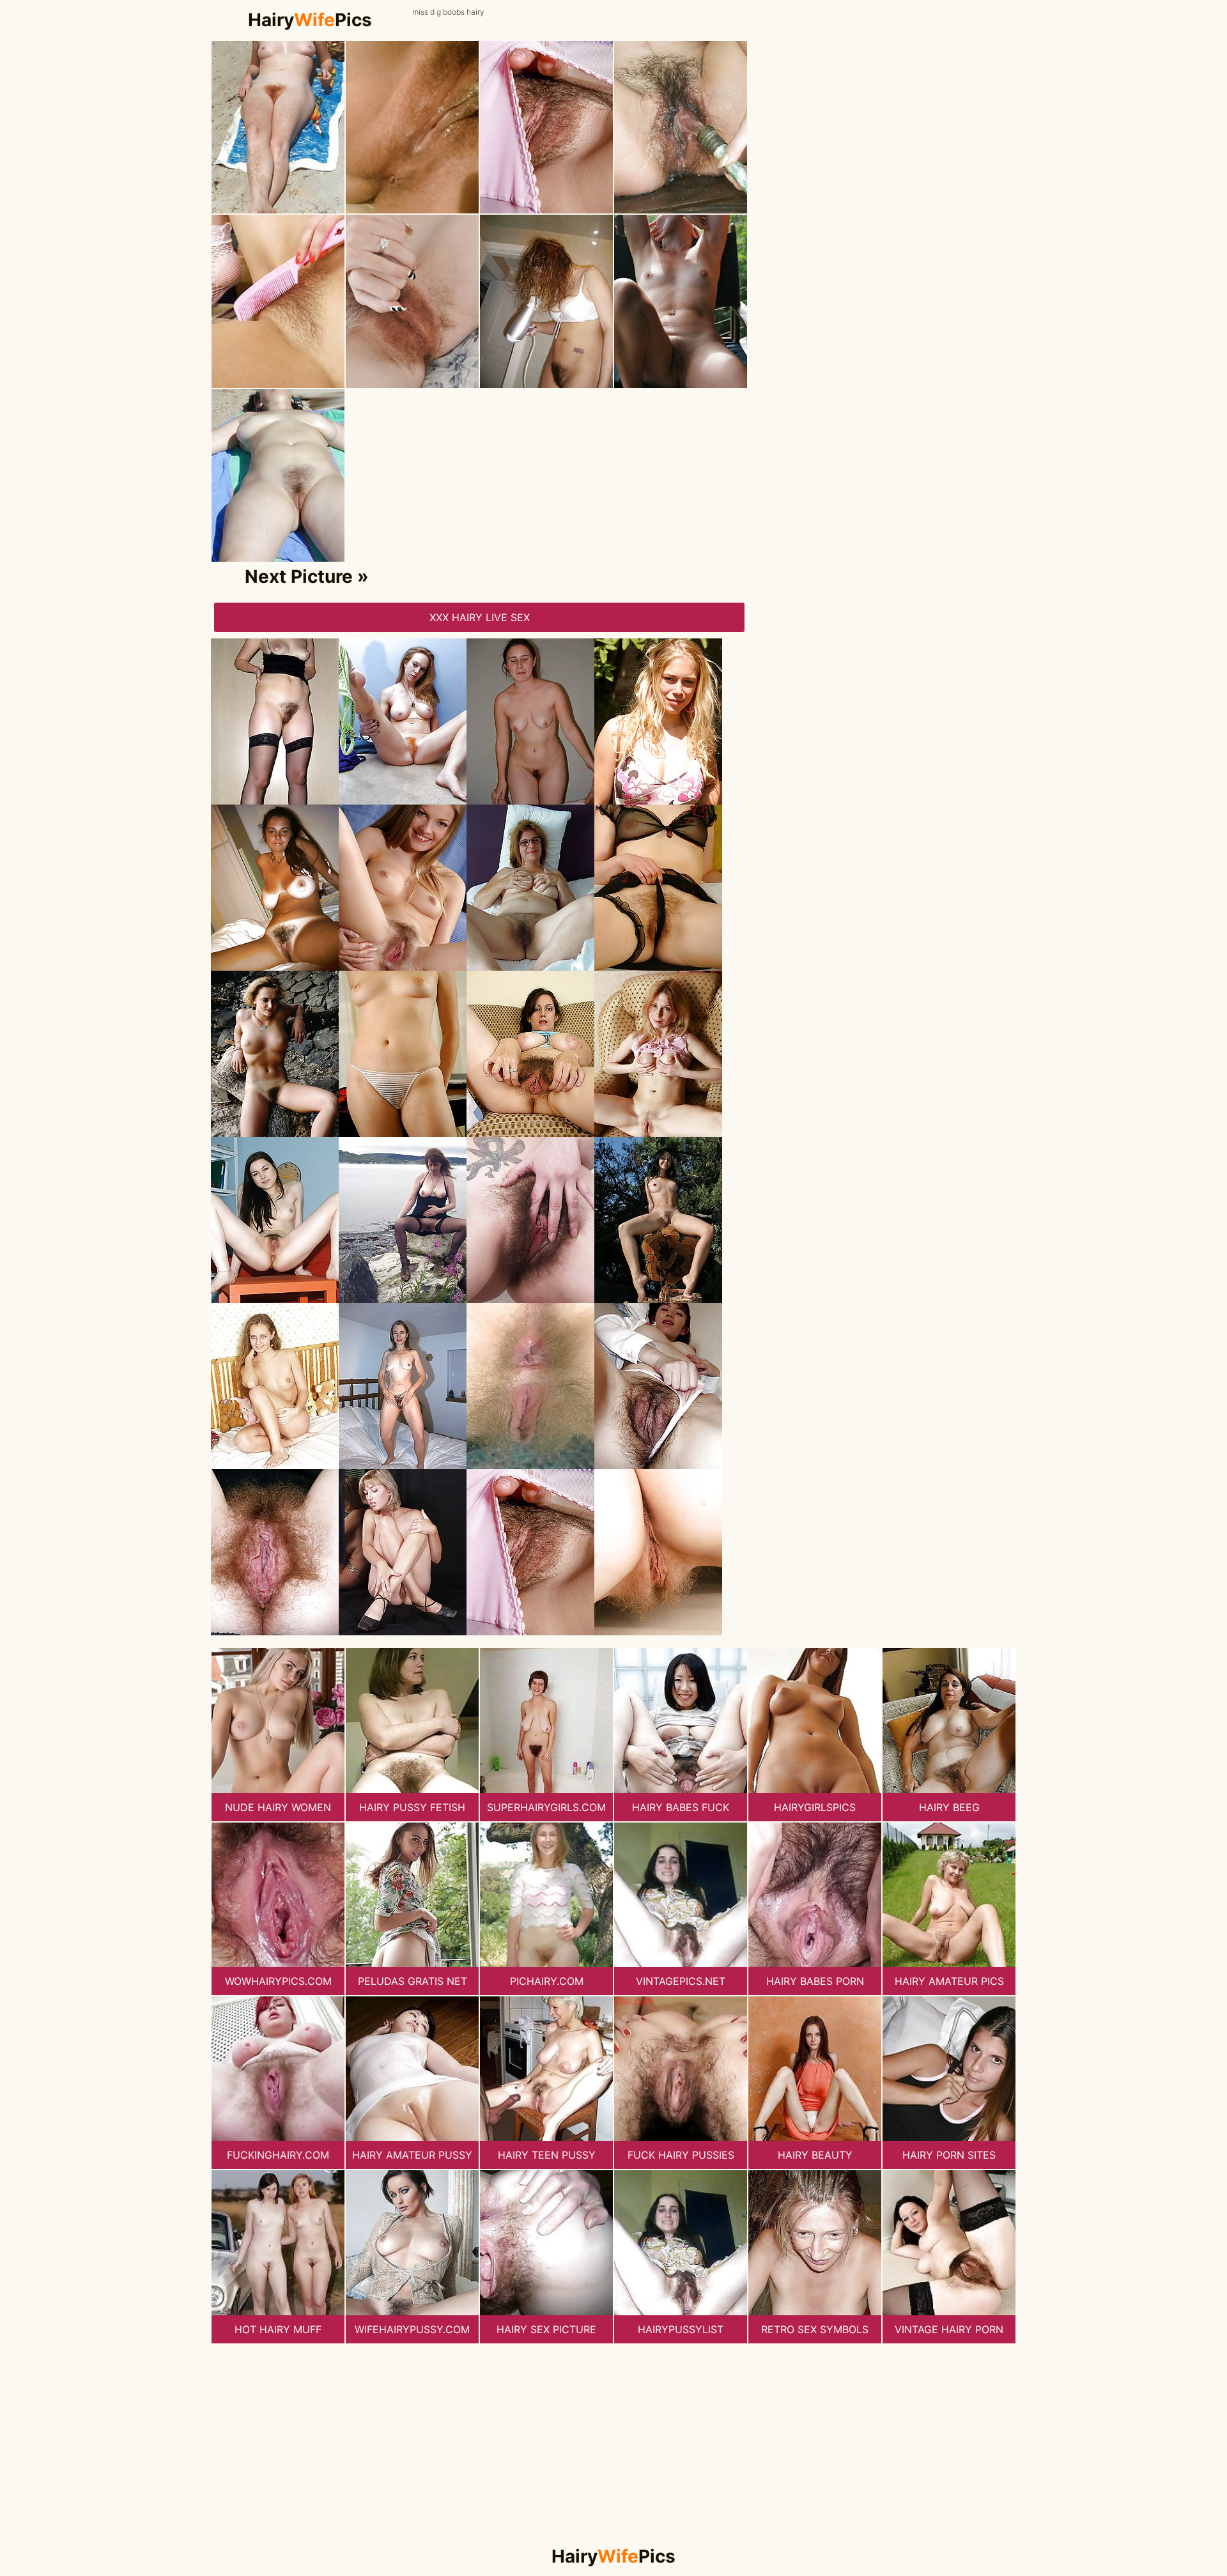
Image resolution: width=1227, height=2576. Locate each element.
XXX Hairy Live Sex (480, 617)
